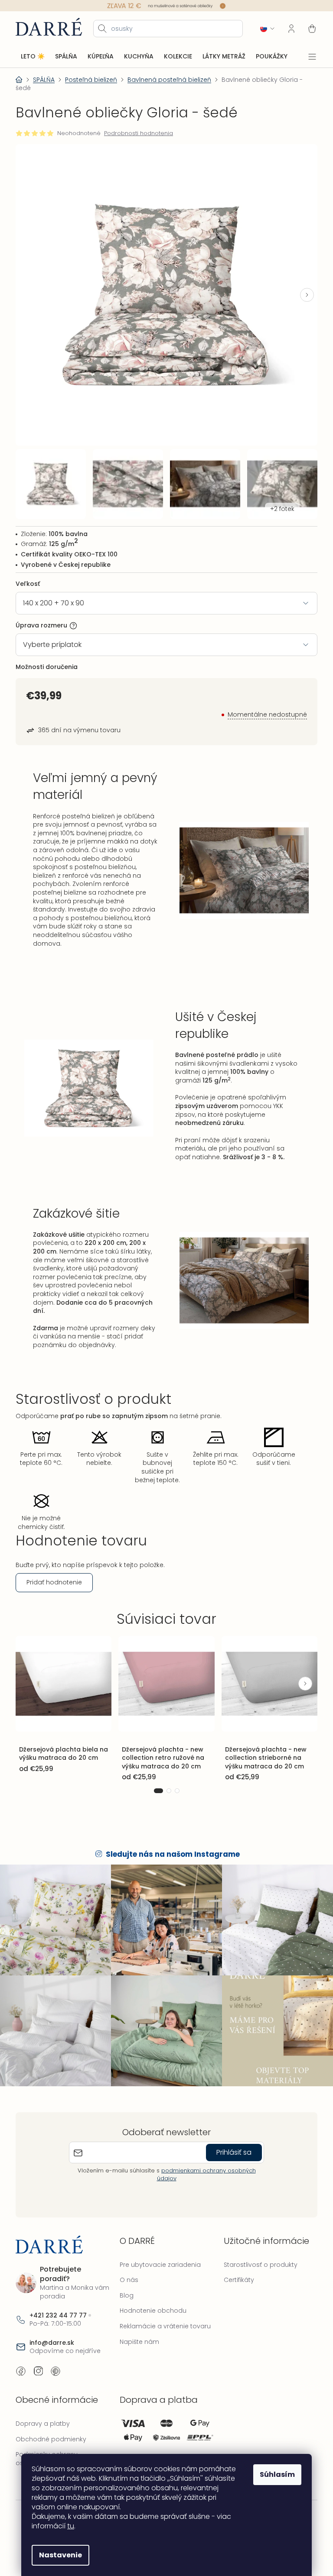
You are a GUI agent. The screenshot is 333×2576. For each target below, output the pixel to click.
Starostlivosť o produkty (256, 2250)
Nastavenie (57, 2555)
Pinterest (55, 2357)
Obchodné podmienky (51, 2425)
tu (68, 2526)
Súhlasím (274, 2474)
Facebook (21, 2357)
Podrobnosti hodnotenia (139, 133)
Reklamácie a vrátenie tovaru (163, 2312)
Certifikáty (235, 2266)
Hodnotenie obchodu (151, 2297)
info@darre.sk (52, 2329)
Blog (124, 2281)
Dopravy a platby (43, 2410)
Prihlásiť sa (231, 2138)
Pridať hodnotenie (54, 1575)
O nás (127, 2266)
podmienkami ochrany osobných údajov (203, 2161)
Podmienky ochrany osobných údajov (47, 2445)
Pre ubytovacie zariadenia (158, 2250)
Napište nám (137, 2327)
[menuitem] (33, 56)
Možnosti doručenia (47, 659)
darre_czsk (38, 2357)
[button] (300, 291)
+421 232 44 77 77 (58, 2301)
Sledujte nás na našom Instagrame (170, 1845)
